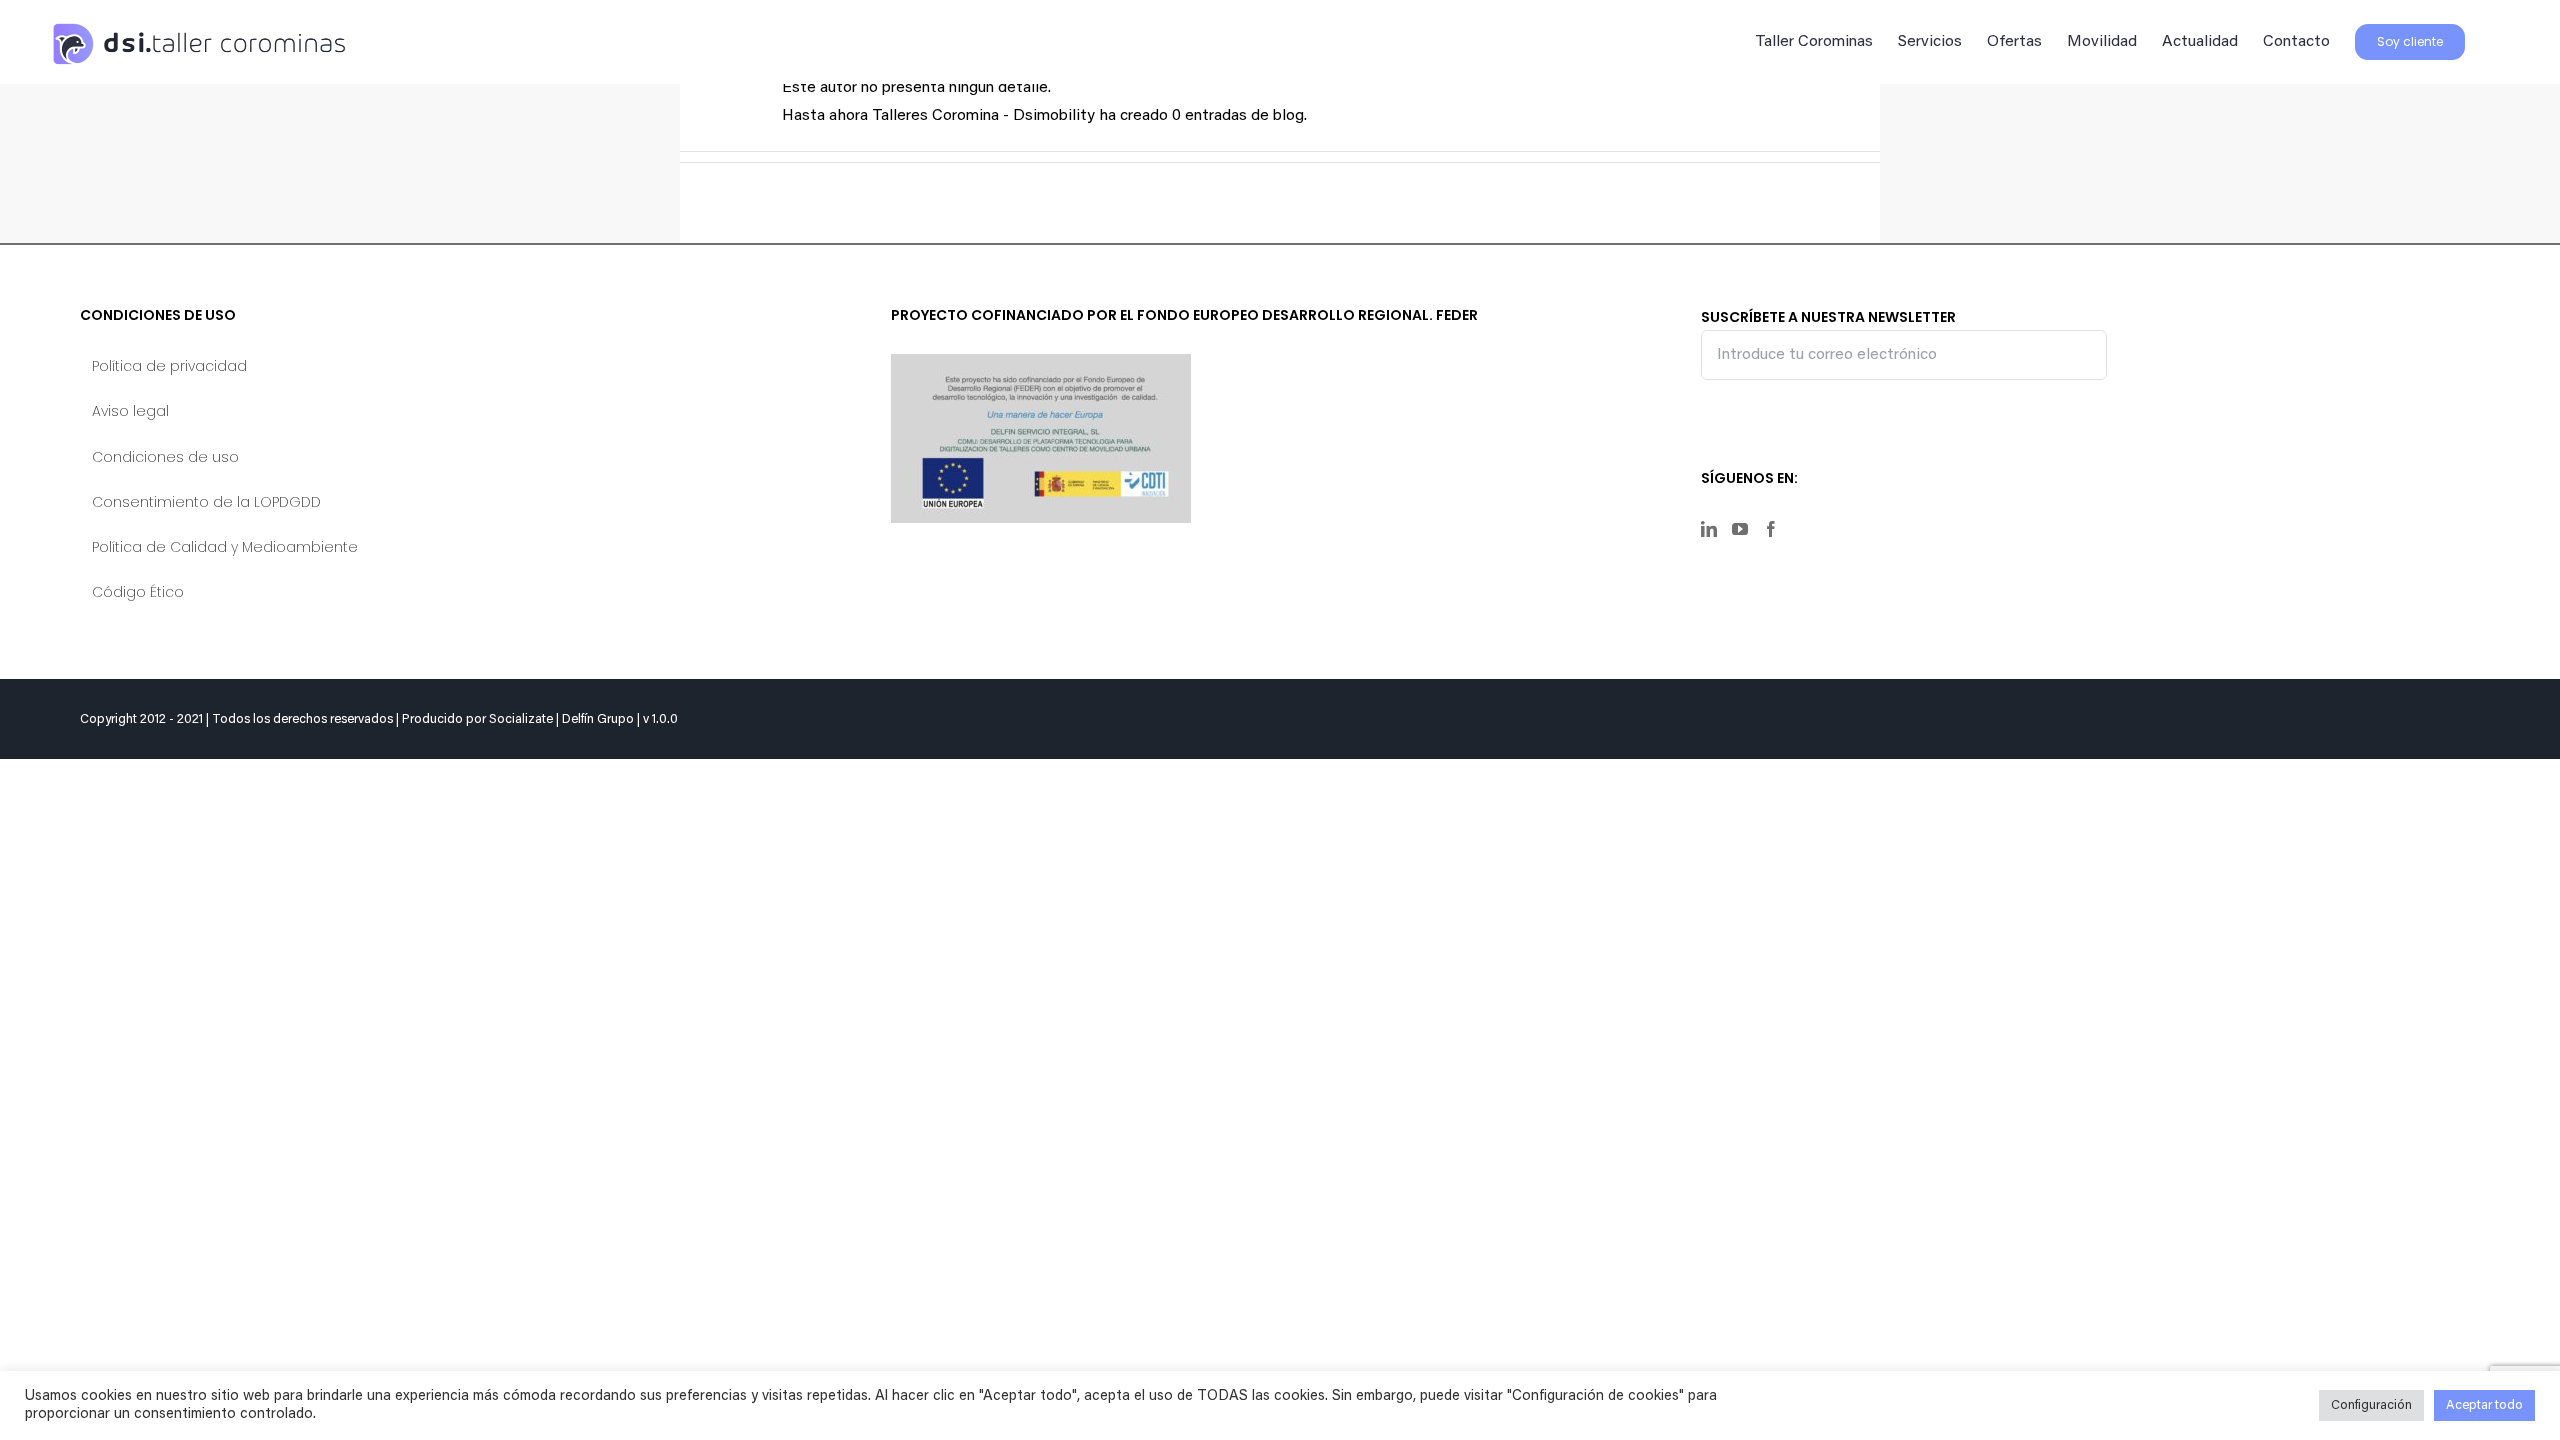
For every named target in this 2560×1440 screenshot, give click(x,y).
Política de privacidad (169, 366)
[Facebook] (1771, 529)
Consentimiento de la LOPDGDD (206, 502)
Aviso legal (130, 411)
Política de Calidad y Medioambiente (225, 547)
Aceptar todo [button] (2484, 1405)
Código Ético (138, 592)
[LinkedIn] (1709, 529)
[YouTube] (1740, 529)
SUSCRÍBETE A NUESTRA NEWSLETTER (1828, 317)
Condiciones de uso (165, 457)
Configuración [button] (2371, 1405)
